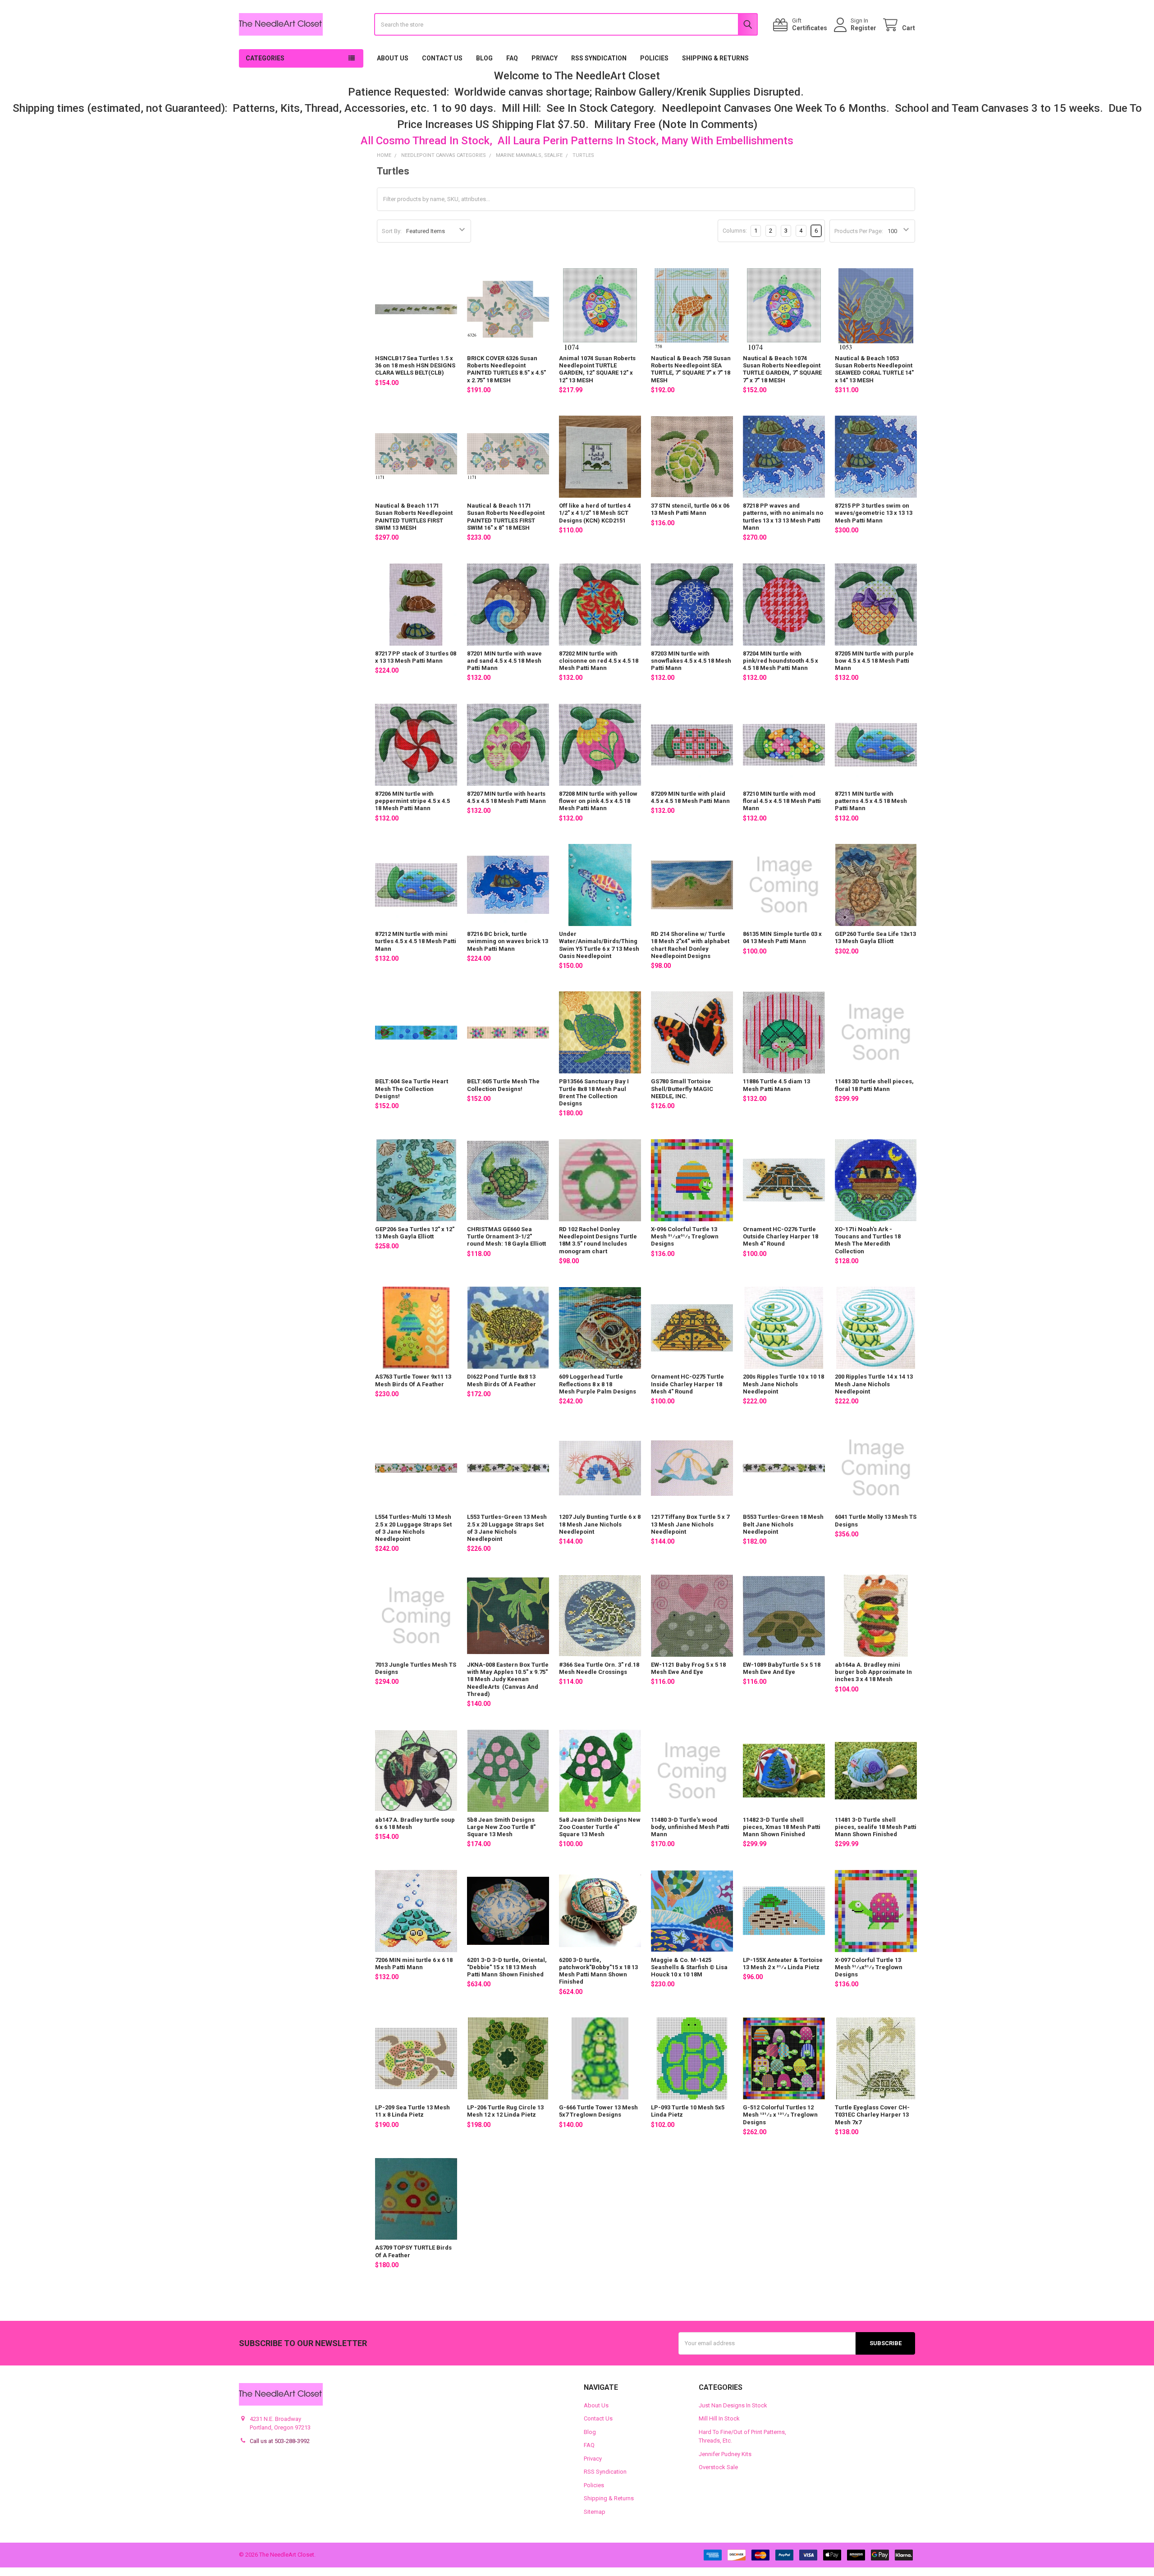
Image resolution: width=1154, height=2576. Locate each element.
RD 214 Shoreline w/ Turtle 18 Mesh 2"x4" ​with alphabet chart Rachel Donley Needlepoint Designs (690, 945)
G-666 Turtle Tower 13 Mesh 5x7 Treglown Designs (598, 2111)
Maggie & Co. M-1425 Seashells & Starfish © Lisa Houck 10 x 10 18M (689, 1967)
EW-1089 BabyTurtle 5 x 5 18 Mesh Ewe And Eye (782, 1668)
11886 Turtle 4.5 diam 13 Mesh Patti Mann (776, 1085)
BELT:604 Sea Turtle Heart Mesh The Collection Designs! (412, 1089)
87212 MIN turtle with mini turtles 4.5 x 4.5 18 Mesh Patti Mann (416, 941)
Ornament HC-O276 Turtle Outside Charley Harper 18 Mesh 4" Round (781, 1237)
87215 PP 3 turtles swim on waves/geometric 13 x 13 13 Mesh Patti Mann (874, 513)
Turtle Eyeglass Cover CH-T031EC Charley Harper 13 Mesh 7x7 (872, 2115)
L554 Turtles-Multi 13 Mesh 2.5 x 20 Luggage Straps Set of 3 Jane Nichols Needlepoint (413, 1528)
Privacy (545, 58)
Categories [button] (265, 58)
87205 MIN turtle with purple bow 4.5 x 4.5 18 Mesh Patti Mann (874, 661)
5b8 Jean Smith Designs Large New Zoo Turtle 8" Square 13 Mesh (501, 1827)
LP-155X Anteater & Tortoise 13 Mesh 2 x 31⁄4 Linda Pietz (783, 1964)
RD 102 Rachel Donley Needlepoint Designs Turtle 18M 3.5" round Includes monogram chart (598, 1240)
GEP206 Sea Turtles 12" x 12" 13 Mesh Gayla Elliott (415, 1233)
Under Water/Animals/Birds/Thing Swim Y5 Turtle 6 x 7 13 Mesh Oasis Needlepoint (599, 945)
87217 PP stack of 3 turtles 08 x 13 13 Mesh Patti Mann (416, 657)
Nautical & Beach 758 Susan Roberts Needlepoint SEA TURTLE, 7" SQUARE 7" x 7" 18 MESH (691, 369)
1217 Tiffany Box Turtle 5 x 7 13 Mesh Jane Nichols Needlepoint (690, 1524)
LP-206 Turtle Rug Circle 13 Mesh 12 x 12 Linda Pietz (505, 2111)
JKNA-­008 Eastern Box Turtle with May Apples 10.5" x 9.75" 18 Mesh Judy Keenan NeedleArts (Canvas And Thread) (508, 1679)
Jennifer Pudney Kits (725, 2454)
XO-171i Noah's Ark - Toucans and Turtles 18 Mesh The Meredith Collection (868, 1240)
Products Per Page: (859, 231)
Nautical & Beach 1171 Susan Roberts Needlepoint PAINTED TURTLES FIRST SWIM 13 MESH (414, 517)
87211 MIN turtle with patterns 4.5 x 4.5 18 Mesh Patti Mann (871, 801)
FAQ (512, 58)
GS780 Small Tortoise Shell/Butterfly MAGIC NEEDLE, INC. (682, 1089)
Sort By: (392, 231)
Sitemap (595, 2512)
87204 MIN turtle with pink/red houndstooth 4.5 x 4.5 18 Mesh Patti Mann (781, 661)
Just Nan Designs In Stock (733, 2405)
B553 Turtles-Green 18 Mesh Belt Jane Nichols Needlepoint (783, 1524)
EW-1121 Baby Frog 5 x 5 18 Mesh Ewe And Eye (688, 1668)
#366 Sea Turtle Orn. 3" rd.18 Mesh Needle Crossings (599, 1668)
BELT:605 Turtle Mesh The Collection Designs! (503, 1085)
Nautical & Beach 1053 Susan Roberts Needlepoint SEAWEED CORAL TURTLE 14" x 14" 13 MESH (874, 369)
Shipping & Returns (715, 58)
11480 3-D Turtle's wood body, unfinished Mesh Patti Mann (690, 1827)
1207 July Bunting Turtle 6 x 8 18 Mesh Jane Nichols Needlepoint (600, 1524)
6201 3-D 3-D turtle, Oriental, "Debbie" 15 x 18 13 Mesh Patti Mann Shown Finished (507, 1967)
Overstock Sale (718, 2467)
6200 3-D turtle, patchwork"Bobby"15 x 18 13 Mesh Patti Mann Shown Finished (598, 1971)
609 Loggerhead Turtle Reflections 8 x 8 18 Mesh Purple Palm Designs (598, 1384)
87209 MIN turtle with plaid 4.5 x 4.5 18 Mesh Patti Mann (690, 797)
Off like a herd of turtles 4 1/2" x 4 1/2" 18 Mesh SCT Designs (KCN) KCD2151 (595, 513)
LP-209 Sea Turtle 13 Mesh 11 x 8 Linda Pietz (412, 2111)
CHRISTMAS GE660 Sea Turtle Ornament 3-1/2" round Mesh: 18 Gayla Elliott (506, 1237)
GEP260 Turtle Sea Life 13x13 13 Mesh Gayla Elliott (875, 937)
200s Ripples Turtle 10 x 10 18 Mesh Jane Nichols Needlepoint (783, 1384)
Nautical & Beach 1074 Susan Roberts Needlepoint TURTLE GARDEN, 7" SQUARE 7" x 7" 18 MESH (782, 369)
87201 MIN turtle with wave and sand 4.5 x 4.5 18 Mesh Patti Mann (504, 661)
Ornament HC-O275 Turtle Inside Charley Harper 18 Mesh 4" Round (687, 1384)
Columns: (735, 231)
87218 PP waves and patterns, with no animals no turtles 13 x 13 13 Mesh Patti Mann (783, 517)
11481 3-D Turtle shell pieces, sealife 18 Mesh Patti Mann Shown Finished (876, 1827)
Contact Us (442, 58)
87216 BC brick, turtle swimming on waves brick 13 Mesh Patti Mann (508, 941)
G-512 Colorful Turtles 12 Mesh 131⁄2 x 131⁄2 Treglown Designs (780, 2115)
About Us (393, 58)
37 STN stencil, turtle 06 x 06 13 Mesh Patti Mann (690, 509)
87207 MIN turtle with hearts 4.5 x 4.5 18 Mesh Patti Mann (506, 797)
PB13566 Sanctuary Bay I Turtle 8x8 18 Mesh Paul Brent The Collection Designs (594, 1092)
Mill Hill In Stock (719, 2418)
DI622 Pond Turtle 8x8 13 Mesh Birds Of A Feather (501, 1380)
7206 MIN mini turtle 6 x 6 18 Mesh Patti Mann (414, 1964)
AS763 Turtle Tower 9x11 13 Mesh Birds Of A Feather (413, 1380)
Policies (654, 58)
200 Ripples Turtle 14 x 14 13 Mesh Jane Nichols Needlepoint (874, 1384)
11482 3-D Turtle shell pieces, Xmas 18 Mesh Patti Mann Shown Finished (782, 1827)
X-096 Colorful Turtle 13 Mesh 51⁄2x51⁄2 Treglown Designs (685, 1237)
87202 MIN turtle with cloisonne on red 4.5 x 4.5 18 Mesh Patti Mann (599, 661)
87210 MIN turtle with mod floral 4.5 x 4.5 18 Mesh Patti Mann (782, 801)
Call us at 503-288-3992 (280, 2441)
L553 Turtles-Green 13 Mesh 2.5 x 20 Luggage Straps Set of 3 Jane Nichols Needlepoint (507, 1528)
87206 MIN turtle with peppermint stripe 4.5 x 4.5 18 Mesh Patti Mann (412, 801)
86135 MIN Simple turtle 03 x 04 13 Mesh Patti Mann (782, 937)
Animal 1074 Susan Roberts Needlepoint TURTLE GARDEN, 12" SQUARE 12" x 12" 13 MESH (597, 369)
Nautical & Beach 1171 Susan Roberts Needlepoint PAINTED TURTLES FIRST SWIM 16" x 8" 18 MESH (506, 517)
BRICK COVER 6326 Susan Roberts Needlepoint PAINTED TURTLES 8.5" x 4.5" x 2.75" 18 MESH (506, 369)
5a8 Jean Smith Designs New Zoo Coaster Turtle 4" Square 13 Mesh (600, 1827)
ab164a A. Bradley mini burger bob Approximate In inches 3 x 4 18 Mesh (873, 1672)
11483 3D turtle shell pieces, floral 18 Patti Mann (874, 1085)
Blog (484, 58)
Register (863, 28)
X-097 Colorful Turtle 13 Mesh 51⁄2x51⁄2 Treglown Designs (869, 1967)
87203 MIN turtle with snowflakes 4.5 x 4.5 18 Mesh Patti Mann (691, 661)
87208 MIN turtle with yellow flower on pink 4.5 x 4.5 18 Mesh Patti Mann (598, 801)
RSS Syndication (599, 58)
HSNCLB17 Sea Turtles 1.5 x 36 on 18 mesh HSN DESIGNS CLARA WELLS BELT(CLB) (415, 366)
